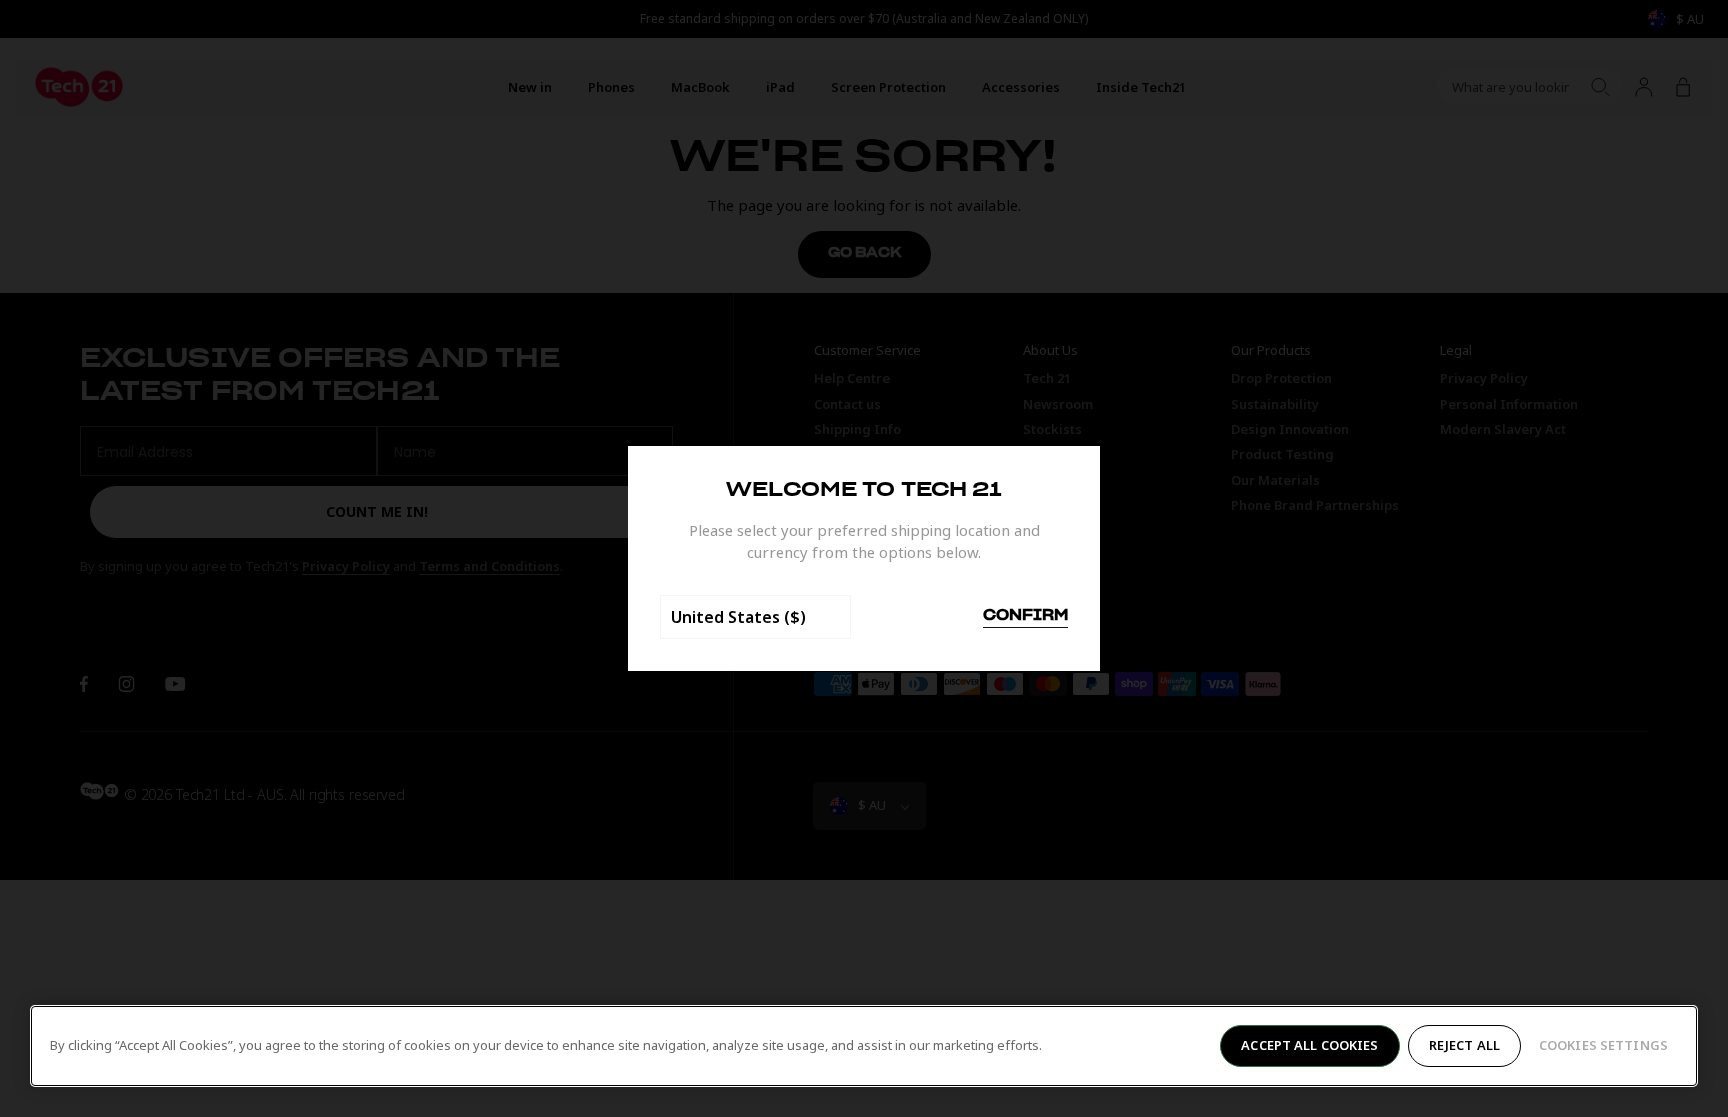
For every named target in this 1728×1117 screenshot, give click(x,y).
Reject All (1464, 1045)
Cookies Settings (1603, 1045)
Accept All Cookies (1309, 1045)
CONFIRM (1025, 616)
